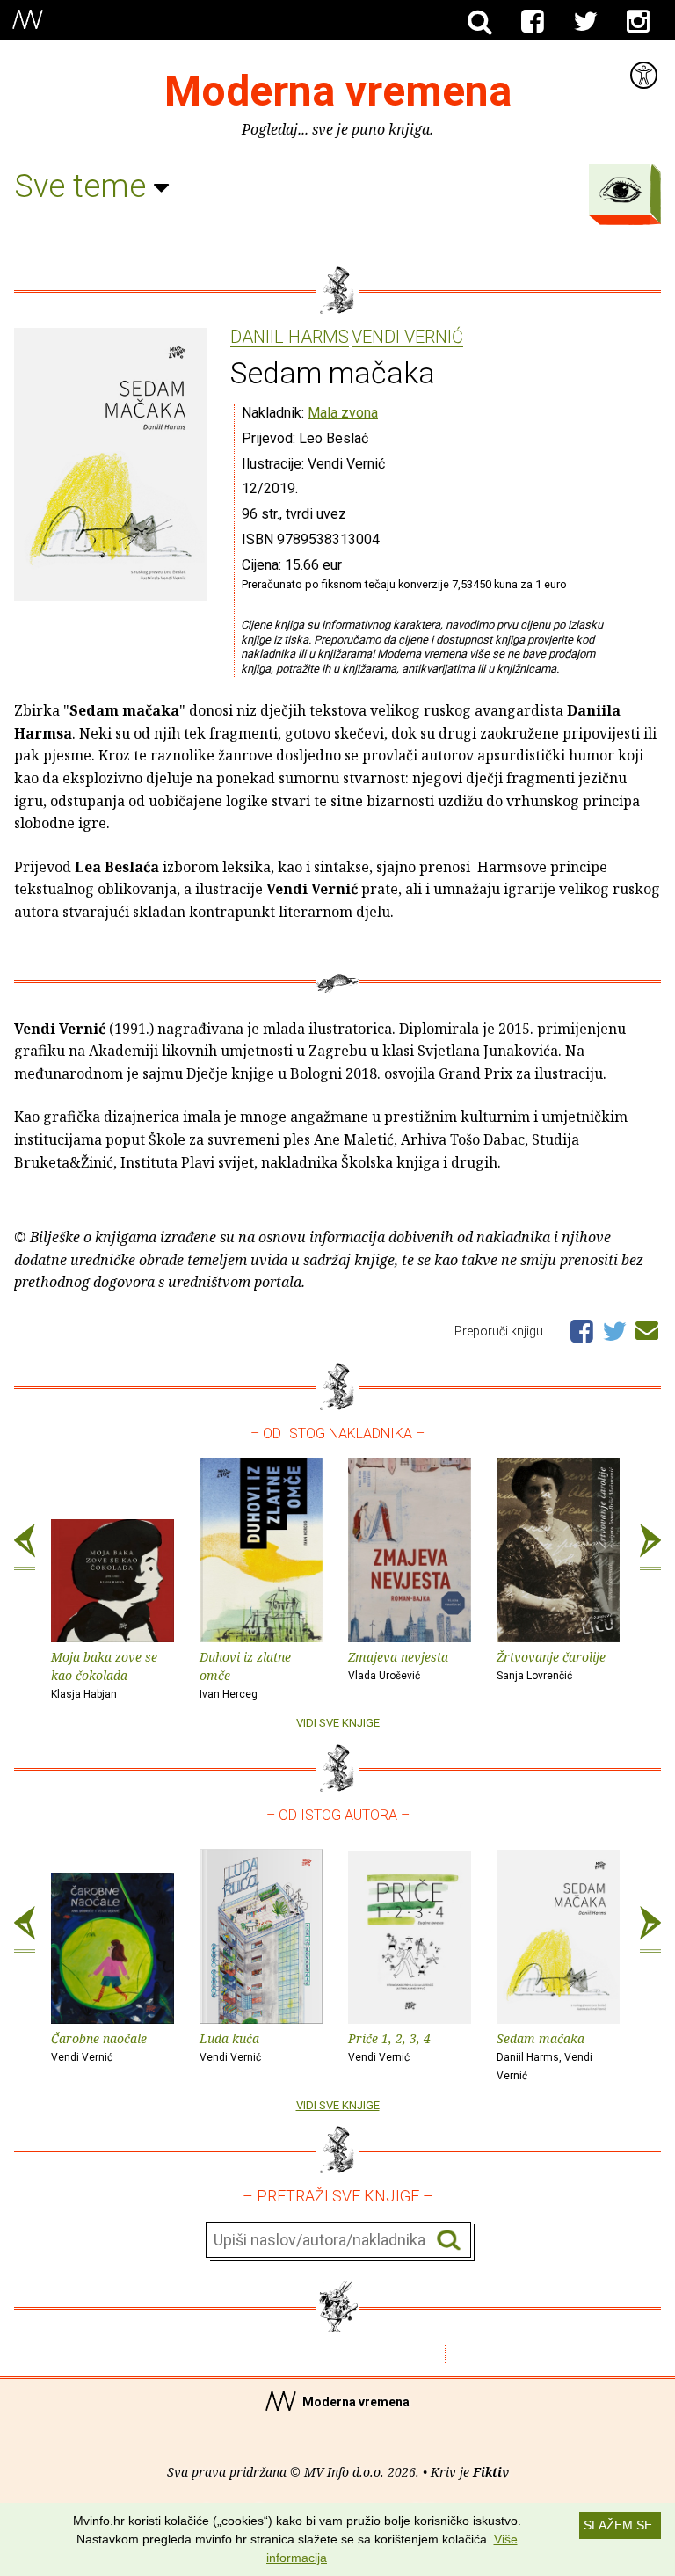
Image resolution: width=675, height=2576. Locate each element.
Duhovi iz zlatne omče (245, 1674)
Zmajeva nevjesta (398, 1665)
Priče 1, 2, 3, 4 (389, 2047)
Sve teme (84, 186)
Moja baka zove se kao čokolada (104, 1674)
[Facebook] (533, 22)
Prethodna (25, 1547)
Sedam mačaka (544, 2056)
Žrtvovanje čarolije (551, 1665)
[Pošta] (647, 1328)
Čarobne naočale (99, 2047)
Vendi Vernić (407, 338)
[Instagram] (638, 22)
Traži (449, 2241)
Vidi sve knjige (338, 1723)
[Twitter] (585, 22)
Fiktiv (491, 2472)
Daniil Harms (290, 338)
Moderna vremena (338, 91)
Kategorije (621, 190)
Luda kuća (230, 2047)
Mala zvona (343, 413)
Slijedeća (650, 1547)
